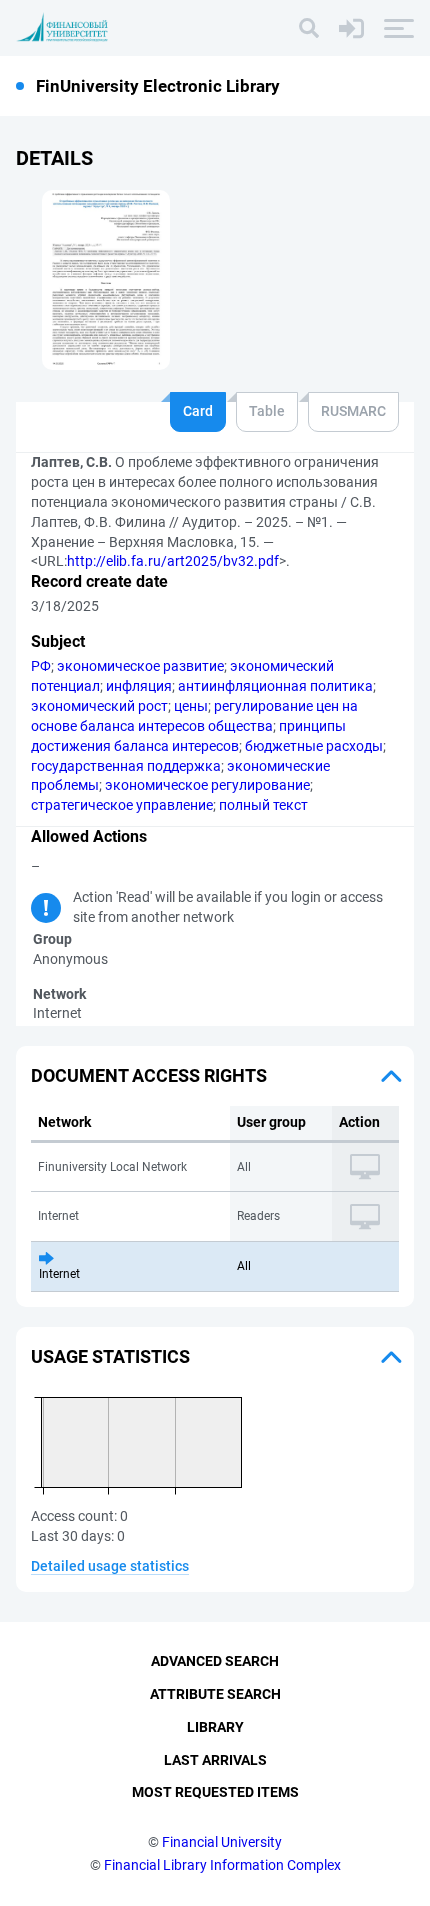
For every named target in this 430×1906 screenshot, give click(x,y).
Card (198, 411)
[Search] (309, 28)
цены (191, 706)
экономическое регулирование (207, 785)
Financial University (222, 1842)
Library (215, 1727)
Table (267, 411)
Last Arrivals (215, 1760)
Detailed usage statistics (110, 1566)
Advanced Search (215, 1661)
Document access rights (149, 1075)
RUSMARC (353, 411)
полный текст (263, 805)
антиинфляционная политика (275, 686)
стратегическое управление (122, 805)
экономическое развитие (140, 666)
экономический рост (99, 706)
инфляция (139, 686)
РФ (41, 666)
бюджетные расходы (314, 746)
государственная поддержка (126, 766)
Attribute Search (215, 1694)
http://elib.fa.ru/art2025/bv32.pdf (173, 561)
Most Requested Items (215, 1792)
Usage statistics (110, 1356)
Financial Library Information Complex (222, 1865)
